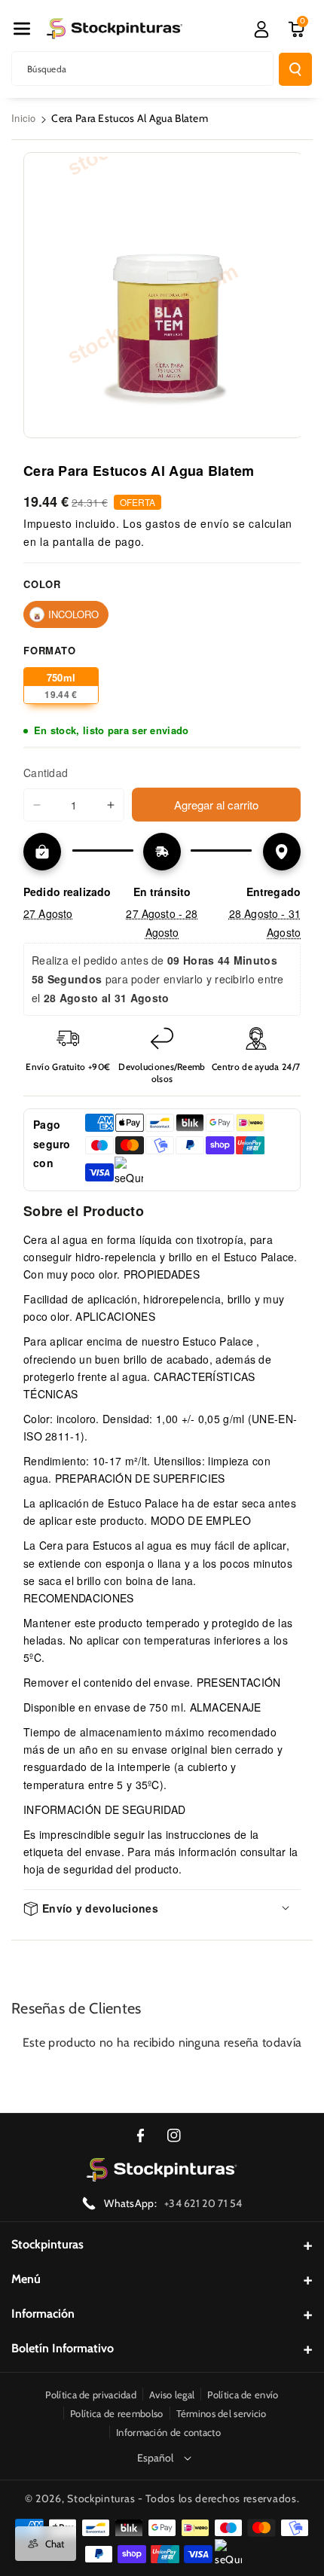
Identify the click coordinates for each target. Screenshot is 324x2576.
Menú (26, 2279)
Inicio (24, 118)
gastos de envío (188, 523)
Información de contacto (168, 2432)
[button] (22, 29)
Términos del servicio (222, 2413)
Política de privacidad (91, 2395)
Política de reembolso (116, 2413)
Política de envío (243, 2395)
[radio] (66, 614)
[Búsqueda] (295, 69)
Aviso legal (172, 2395)
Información (43, 2314)
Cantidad (46, 773)
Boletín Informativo (63, 2348)
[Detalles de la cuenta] (261, 29)
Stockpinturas (47, 2244)
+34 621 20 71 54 (203, 2203)
